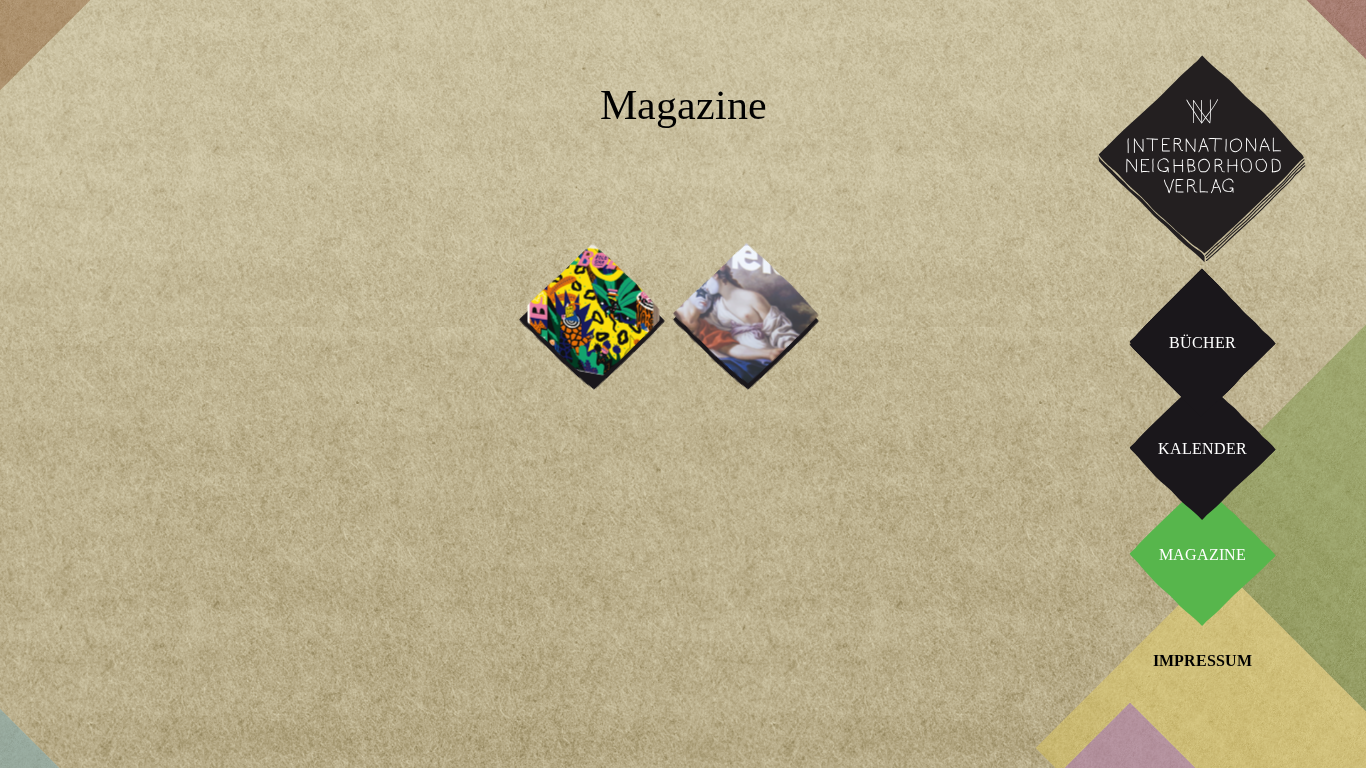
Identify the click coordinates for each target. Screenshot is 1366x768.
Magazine (1202, 554)
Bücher (1202, 342)
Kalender (1202, 448)
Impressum (1202, 660)
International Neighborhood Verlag (1193, 71)
